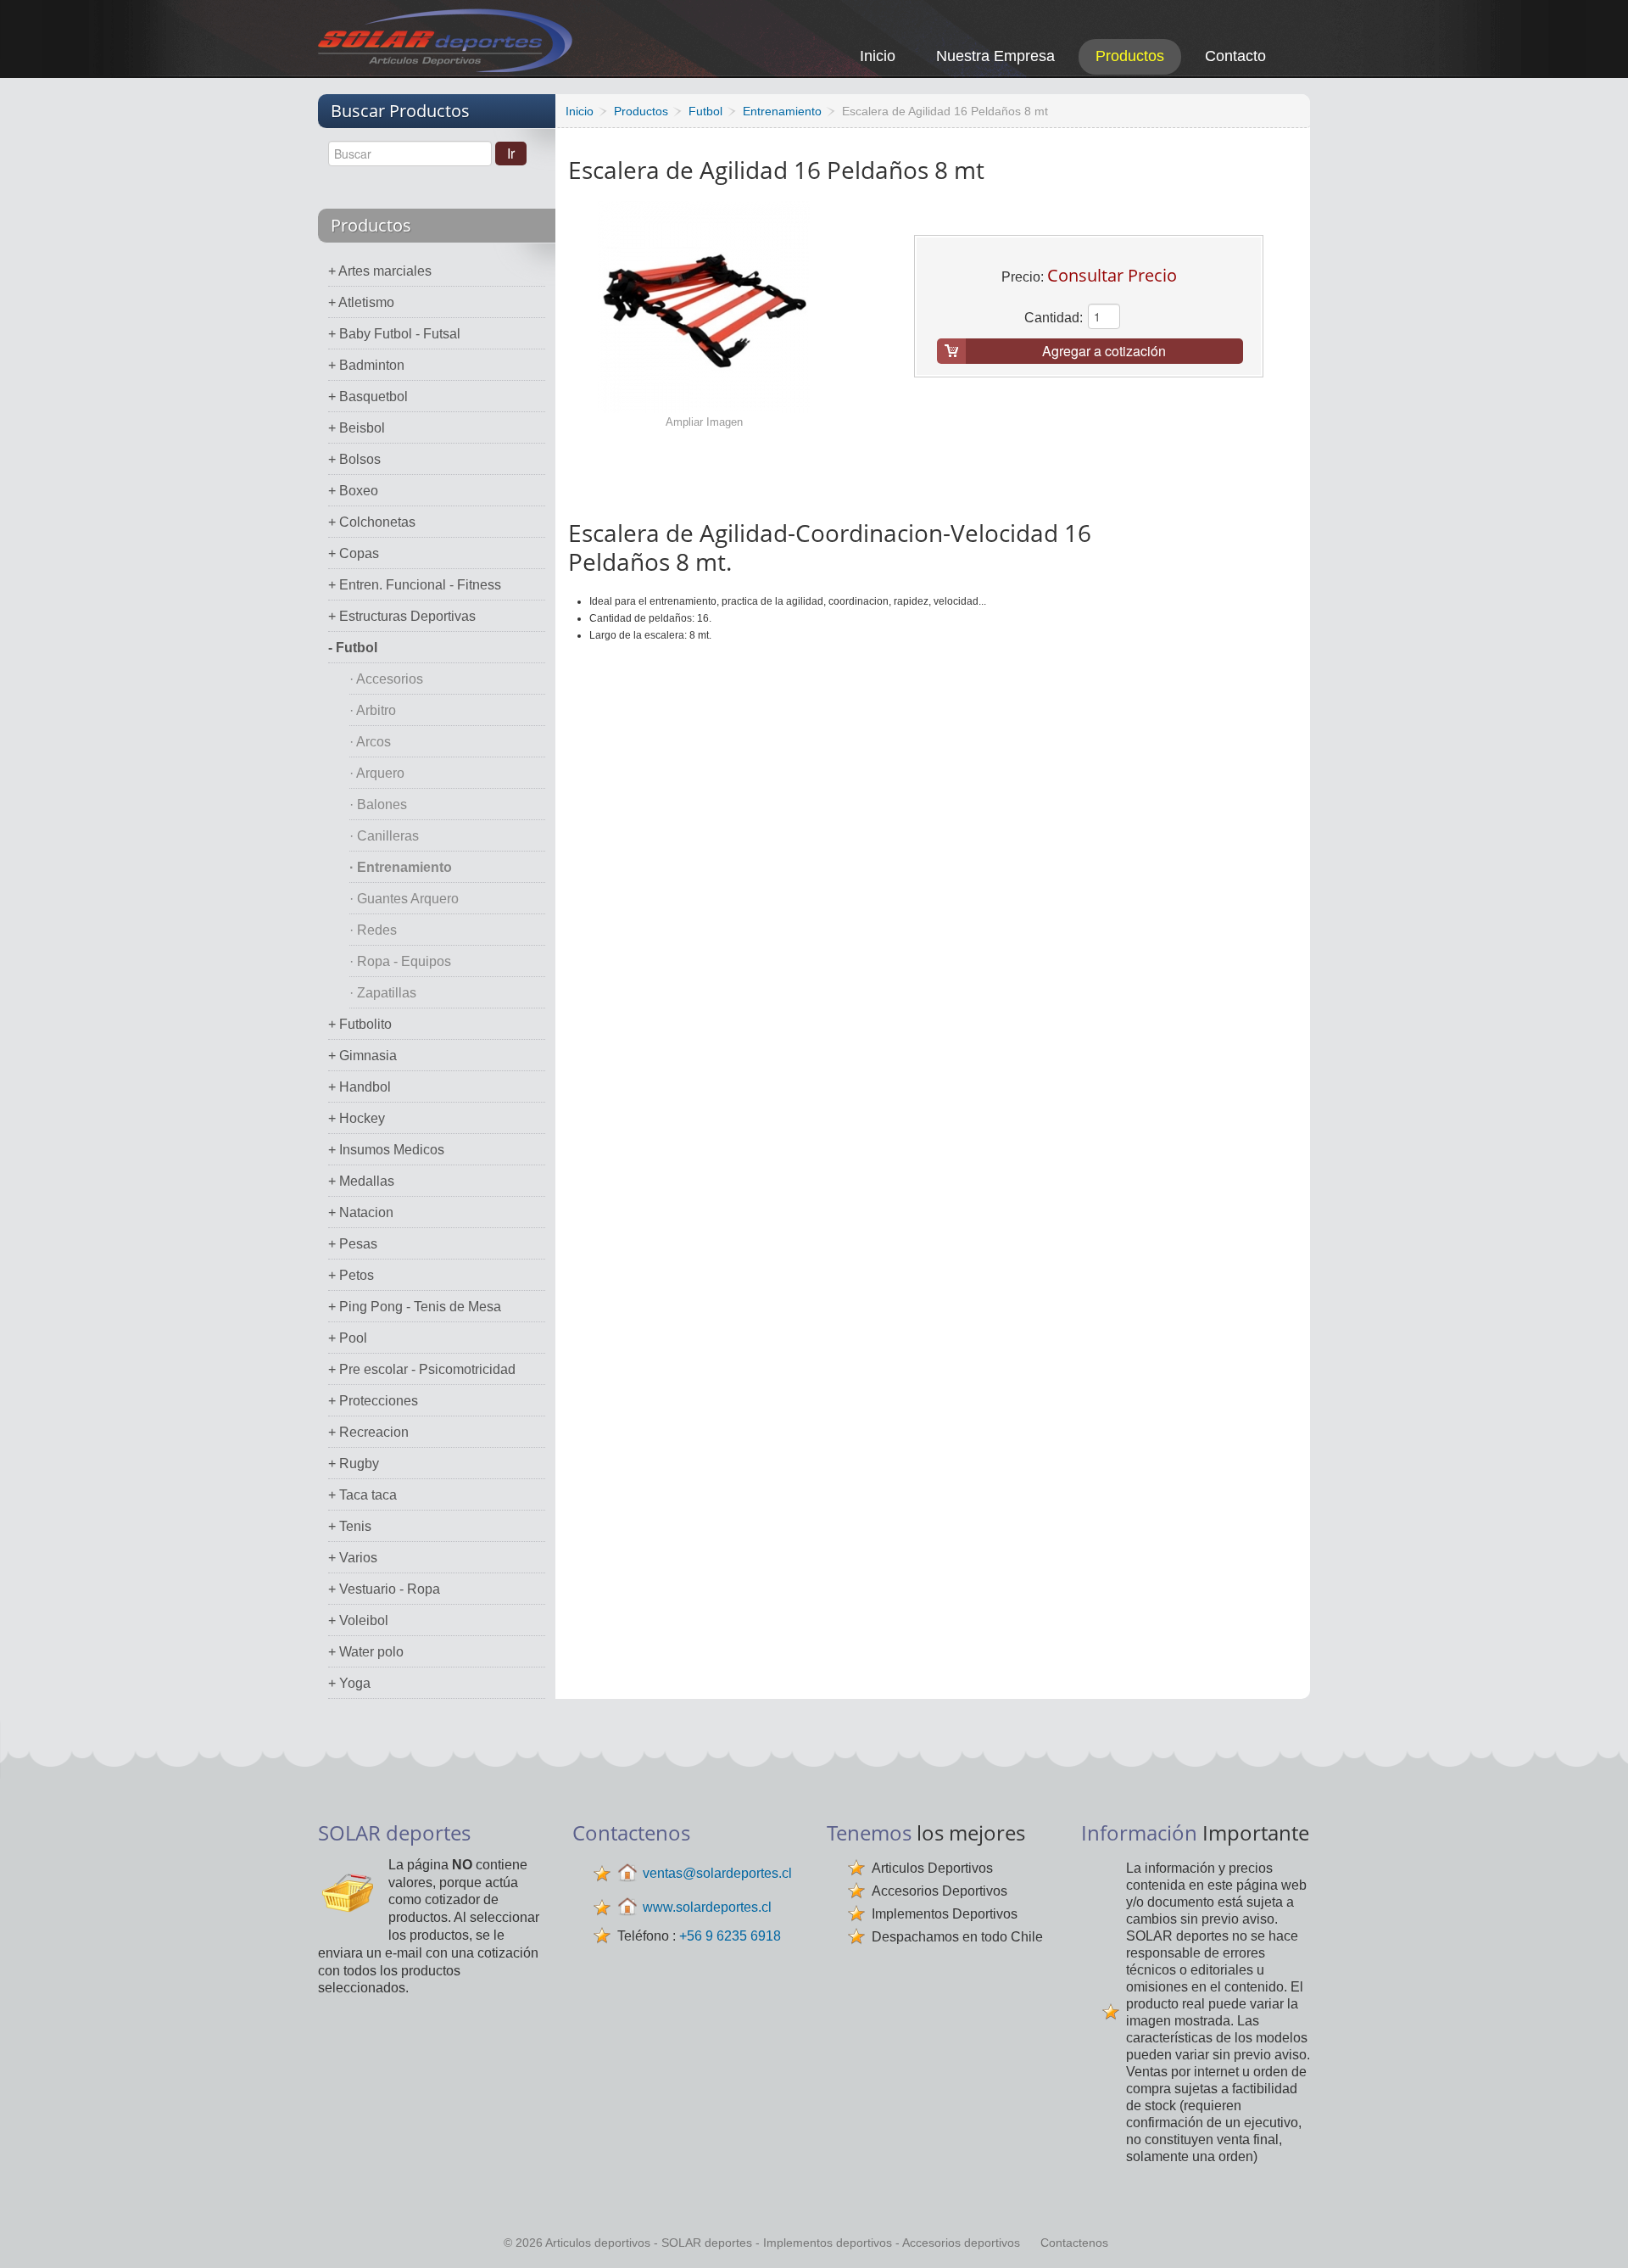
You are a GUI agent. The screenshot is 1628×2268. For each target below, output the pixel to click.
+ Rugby (354, 1464)
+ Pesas (353, 1244)
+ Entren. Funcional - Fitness (415, 585)
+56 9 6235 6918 (730, 1936)
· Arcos (370, 742)
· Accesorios (386, 679)
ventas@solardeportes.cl (717, 1873)
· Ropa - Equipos (400, 961)
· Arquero (377, 773)
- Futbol (353, 648)
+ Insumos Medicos (386, 1150)
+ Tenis (350, 1526)
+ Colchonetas (372, 522)
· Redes (373, 930)
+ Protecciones (373, 1401)
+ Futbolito (360, 1024)
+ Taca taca (362, 1495)
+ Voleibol (358, 1620)
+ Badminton (366, 365)
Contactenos (1074, 2243)
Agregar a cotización (1104, 351)
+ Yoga (349, 1683)
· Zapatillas (383, 993)
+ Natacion (361, 1212)
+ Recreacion (368, 1432)
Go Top (1596, 2232)
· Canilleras (384, 836)
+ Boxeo (353, 491)
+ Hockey (357, 1118)
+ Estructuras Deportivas (402, 616)
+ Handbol (360, 1087)
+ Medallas (361, 1181)
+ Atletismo (361, 302)
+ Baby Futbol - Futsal (394, 334)
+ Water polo (366, 1652)
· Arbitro (373, 710)
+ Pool (348, 1338)
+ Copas (354, 553)
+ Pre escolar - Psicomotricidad (422, 1369)
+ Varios (353, 1558)
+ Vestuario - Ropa (384, 1589)
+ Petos (351, 1275)
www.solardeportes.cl (707, 1907)
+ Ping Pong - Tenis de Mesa (415, 1307)
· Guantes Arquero (404, 899)
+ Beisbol (357, 428)
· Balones (378, 804)
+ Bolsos (354, 459)
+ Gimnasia (362, 1056)
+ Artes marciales (380, 271)
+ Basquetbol (368, 397)
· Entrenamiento (401, 867)
